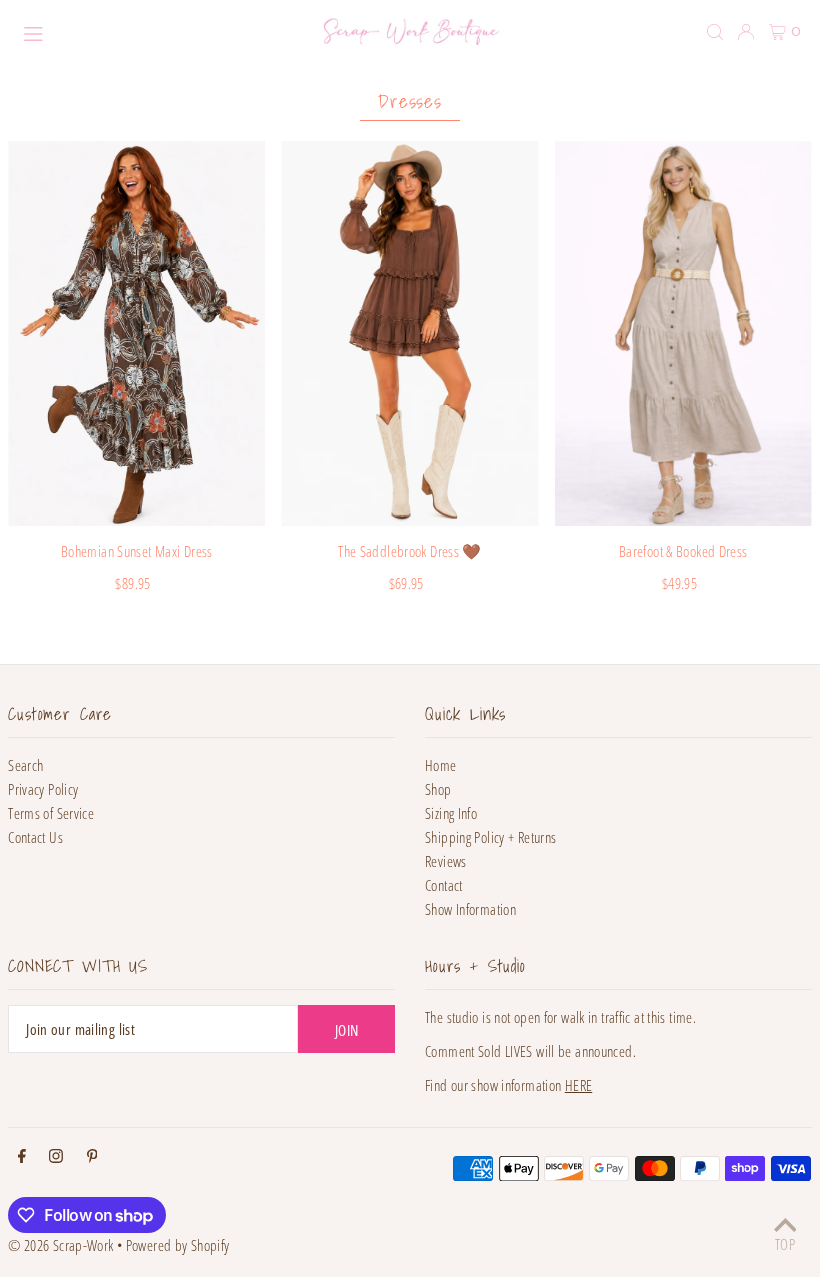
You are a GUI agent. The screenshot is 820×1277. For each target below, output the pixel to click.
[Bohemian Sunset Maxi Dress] (136, 334)
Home (441, 765)
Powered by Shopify (178, 1245)
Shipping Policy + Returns (490, 837)
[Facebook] (22, 1157)
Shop (438, 789)
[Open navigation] (156, 31)
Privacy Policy (43, 789)
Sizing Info (451, 813)
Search (25, 765)
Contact (444, 885)
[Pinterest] (92, 1157)
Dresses (410, 101)
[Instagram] (56, 1157)
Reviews (446, 861)
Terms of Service (51, 813)
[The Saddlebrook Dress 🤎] (409, 334)
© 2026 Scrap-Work (60, 1245)
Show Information (470, 909)
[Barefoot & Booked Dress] (683, 334)
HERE (579, 1085)
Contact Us (35, 837)
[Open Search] (715, 32)
